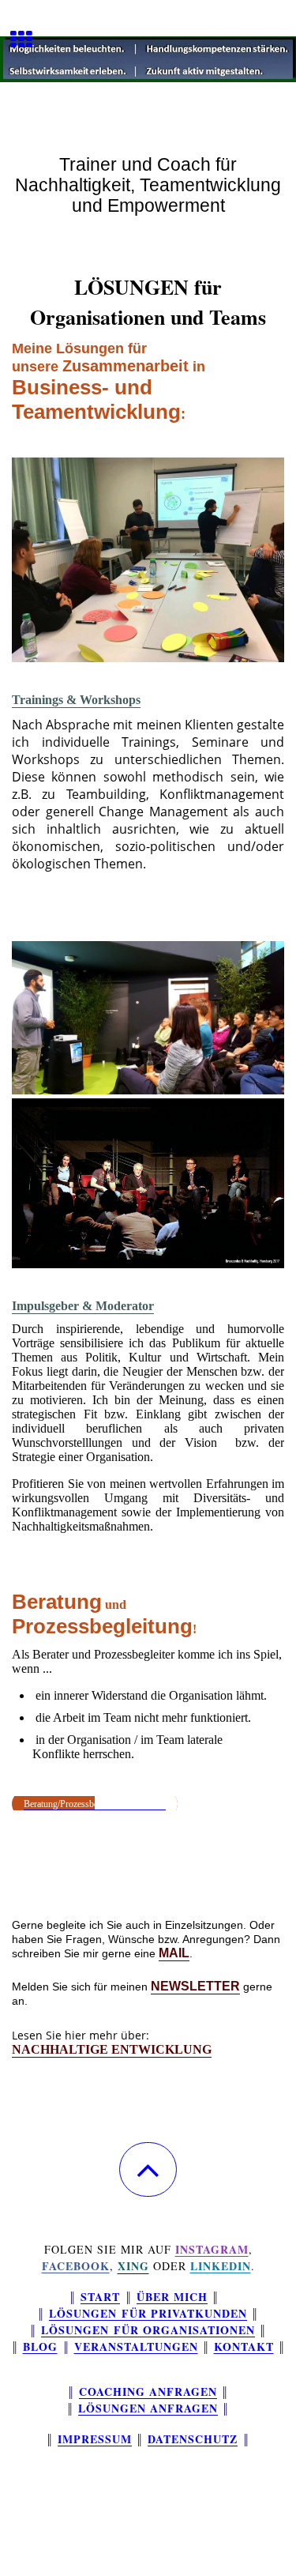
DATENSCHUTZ (193, 2439)
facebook (76, 2266)
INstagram (212, 2249)
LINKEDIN (221, 2266)
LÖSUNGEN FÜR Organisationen (148, 2330)
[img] (148, 59)
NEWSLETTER (195, 1986)
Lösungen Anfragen (148, 2408)
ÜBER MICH (172, 2297)
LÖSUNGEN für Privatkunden (148, 2313)
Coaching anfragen (148, 2391)
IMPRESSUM (95, 2439)
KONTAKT (244, 2346)
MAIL (174, 1953)
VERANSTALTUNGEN (136, 2346)
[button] (148, 2169)
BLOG (40, 2346)
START (100, 2297)
